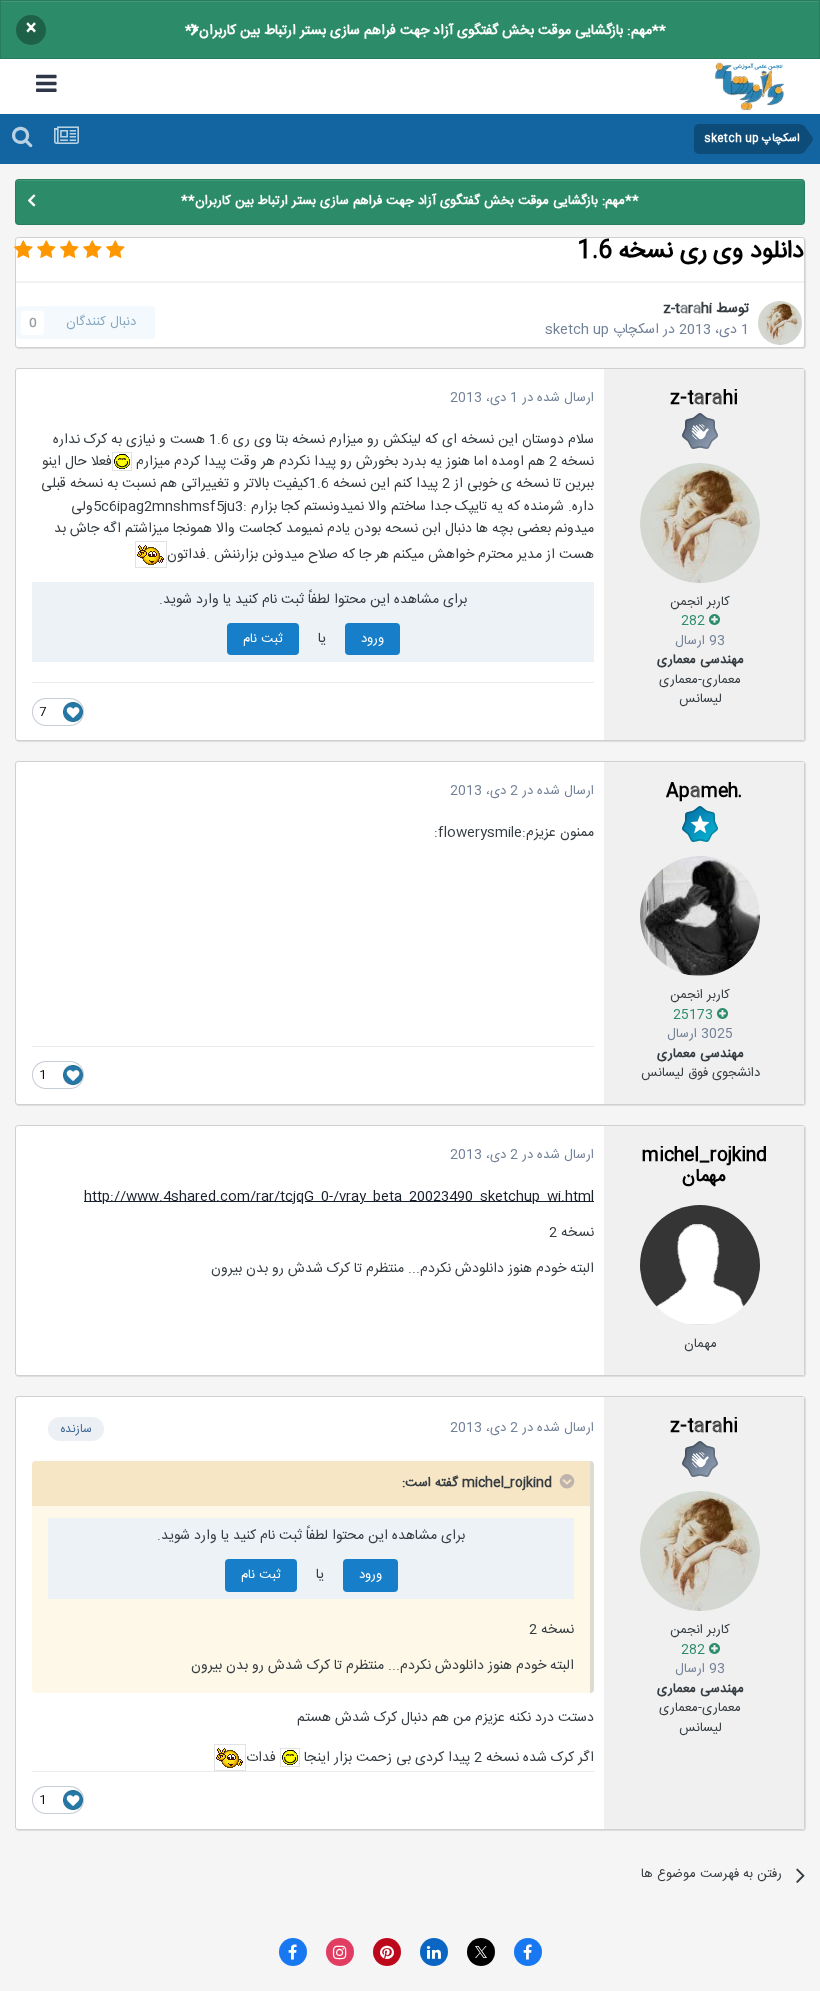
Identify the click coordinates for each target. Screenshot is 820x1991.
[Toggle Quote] (565, 1481)
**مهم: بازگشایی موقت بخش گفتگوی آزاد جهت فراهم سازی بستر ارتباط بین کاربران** (425, 31)
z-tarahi (687, 309)
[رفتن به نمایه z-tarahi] (780, 323)
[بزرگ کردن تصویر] (122, 462)
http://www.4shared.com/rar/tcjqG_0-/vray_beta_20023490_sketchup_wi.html (339, 1197)
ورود (372, 639)
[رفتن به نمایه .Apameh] (700, 916)
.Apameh (704, 792)
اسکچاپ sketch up (602, 330)
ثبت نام (263, 639)
